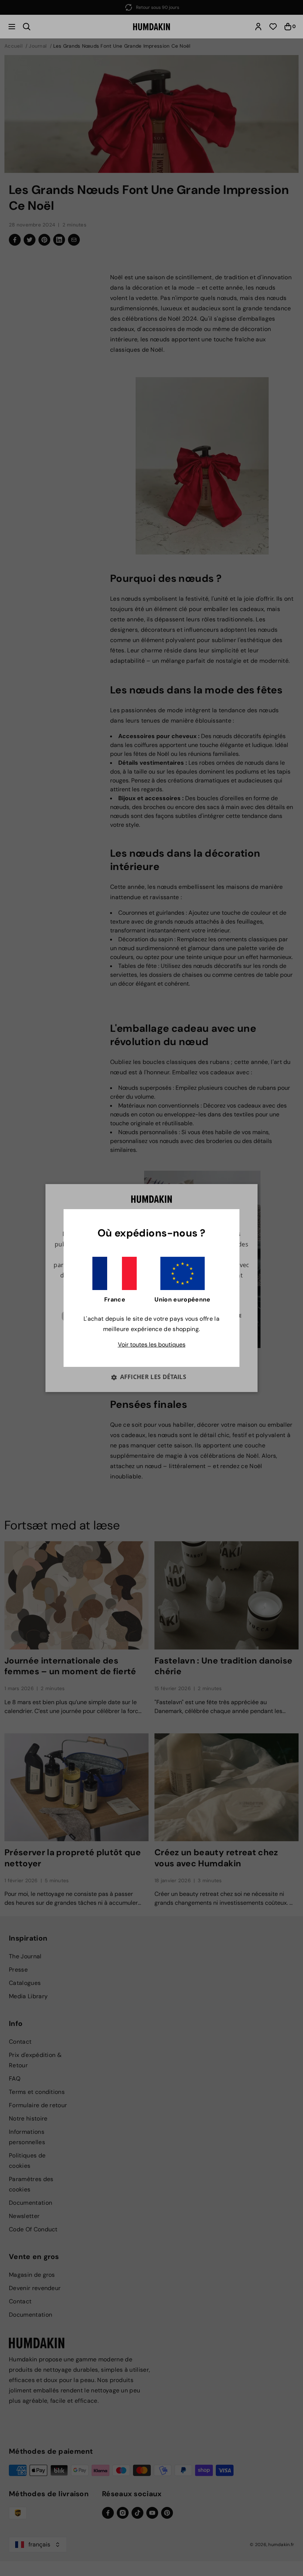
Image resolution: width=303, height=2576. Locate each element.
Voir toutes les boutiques (152, 1345)
